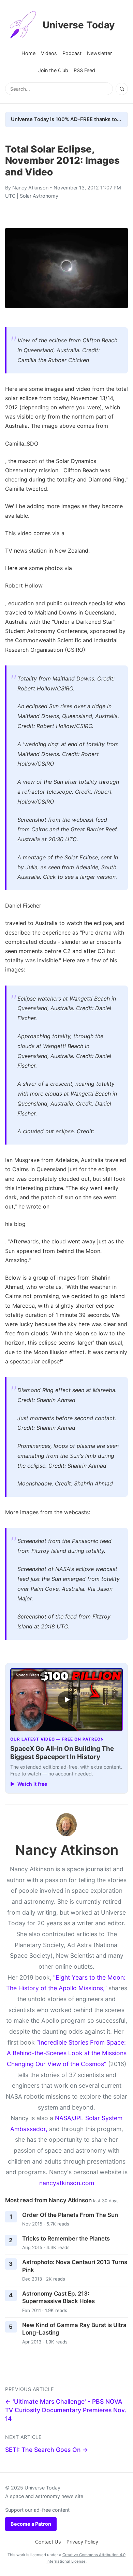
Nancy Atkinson (30, 188)
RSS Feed (84, 70)
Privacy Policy (82, 2542)
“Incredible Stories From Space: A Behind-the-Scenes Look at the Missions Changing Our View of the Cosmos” (67, 2053)
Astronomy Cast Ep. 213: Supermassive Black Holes (58, 2297)
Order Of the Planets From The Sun (70, 2215)
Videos (49, 53)
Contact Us (48, 2542)
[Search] (122, 89)
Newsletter (99, 53)
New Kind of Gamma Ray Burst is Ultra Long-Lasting (74, 2329)
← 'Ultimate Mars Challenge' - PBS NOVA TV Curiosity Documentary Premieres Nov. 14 (66, 2410)
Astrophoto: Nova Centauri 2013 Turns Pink (75, 2266)
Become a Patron (31, 2524)
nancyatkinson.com (67, 2183)
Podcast (72, 53)
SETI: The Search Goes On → (47, 2450)
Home (28, 53)
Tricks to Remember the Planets (66, 2238)
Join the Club (53, 70)
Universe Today (79, 25)
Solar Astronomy (39, 196)
